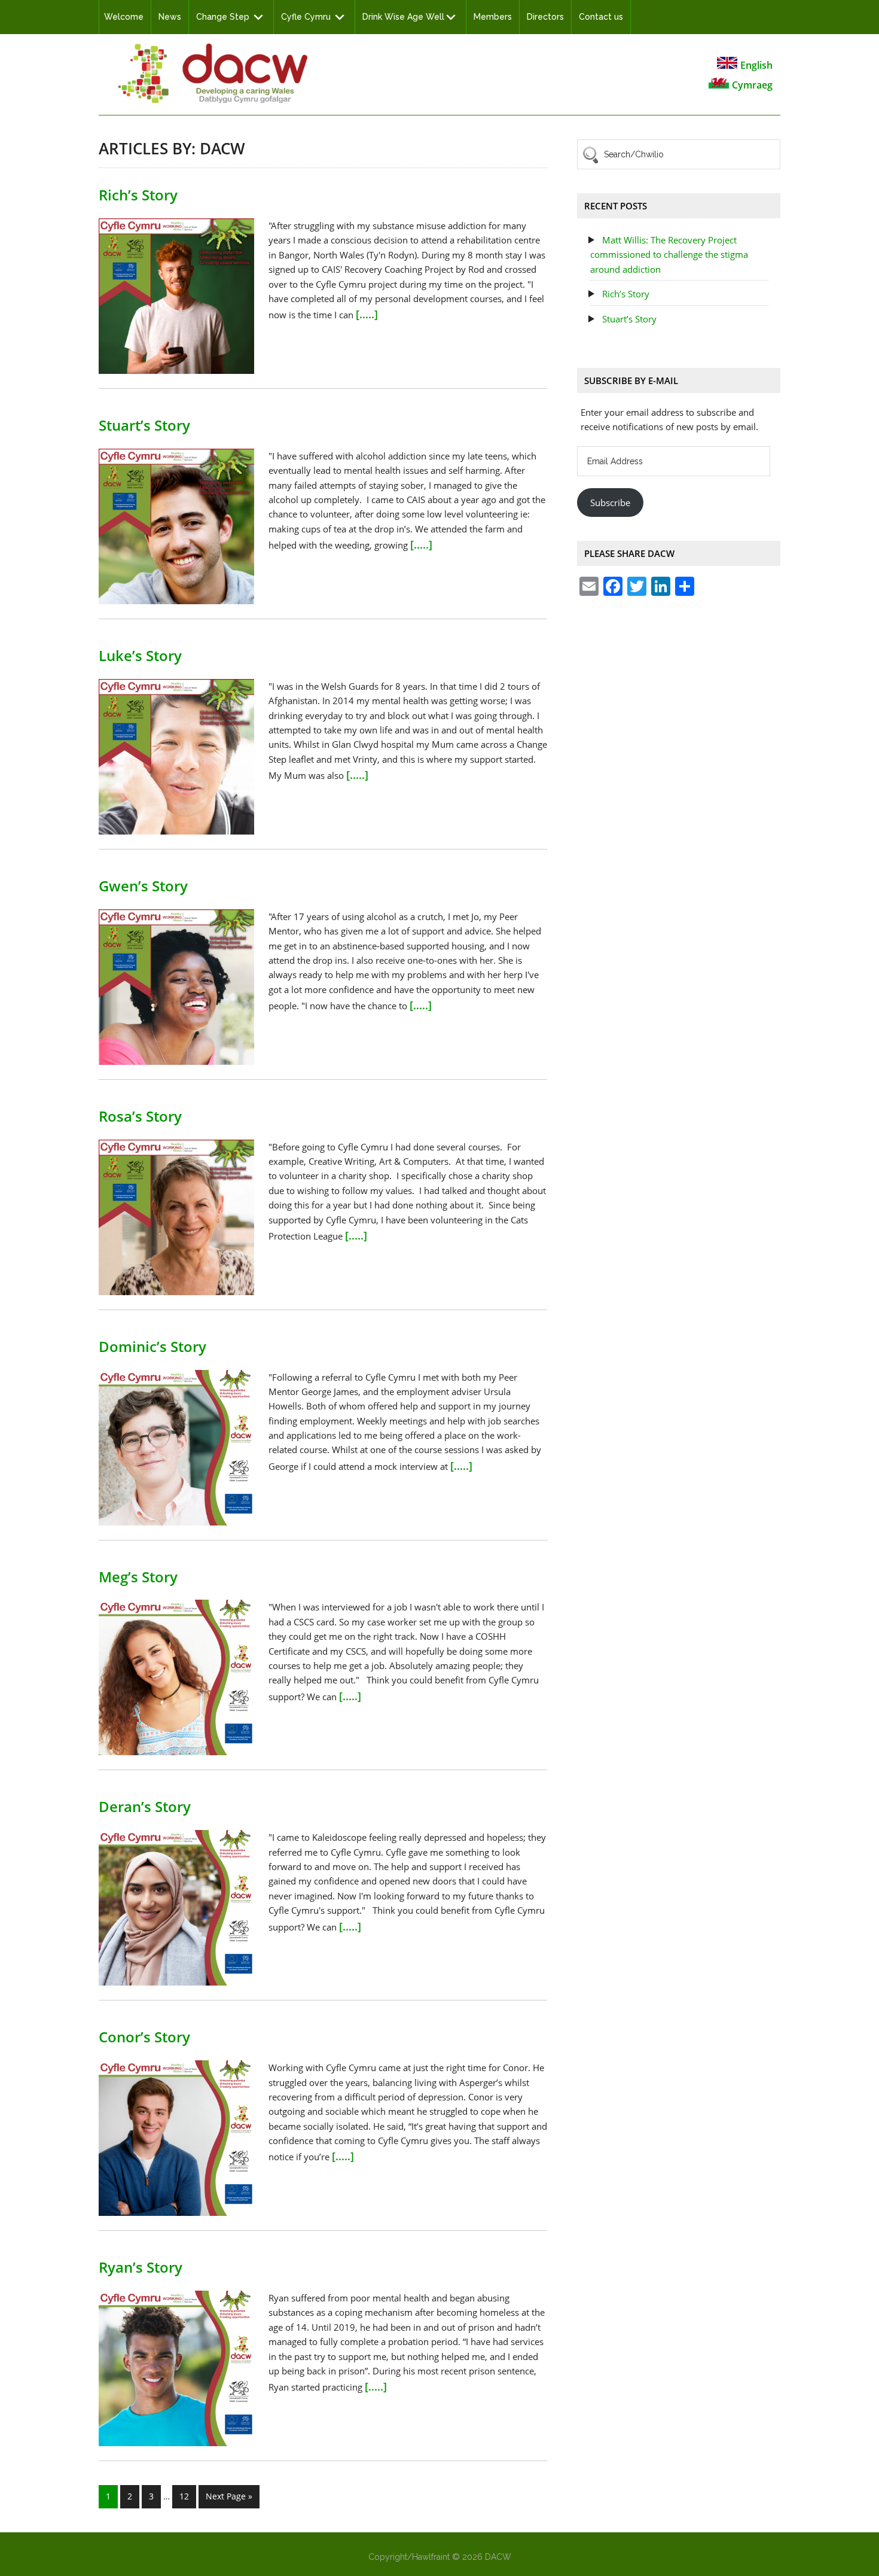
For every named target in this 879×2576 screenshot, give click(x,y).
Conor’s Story (144, 2037)
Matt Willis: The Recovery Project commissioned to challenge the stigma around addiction (669, 255)
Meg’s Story (138, 1577)
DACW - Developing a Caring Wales (212, 73)
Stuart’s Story (144, 425)
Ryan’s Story (141, 2267)
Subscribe (610, 503)
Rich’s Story (138, 195)
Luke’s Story (140, 655)
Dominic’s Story (152, 1346)
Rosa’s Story (140, 1116)
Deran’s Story (145, 1806)
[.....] (367, 314)
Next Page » (229, 2496)
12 (184, 2496)
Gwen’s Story (143, 886)
